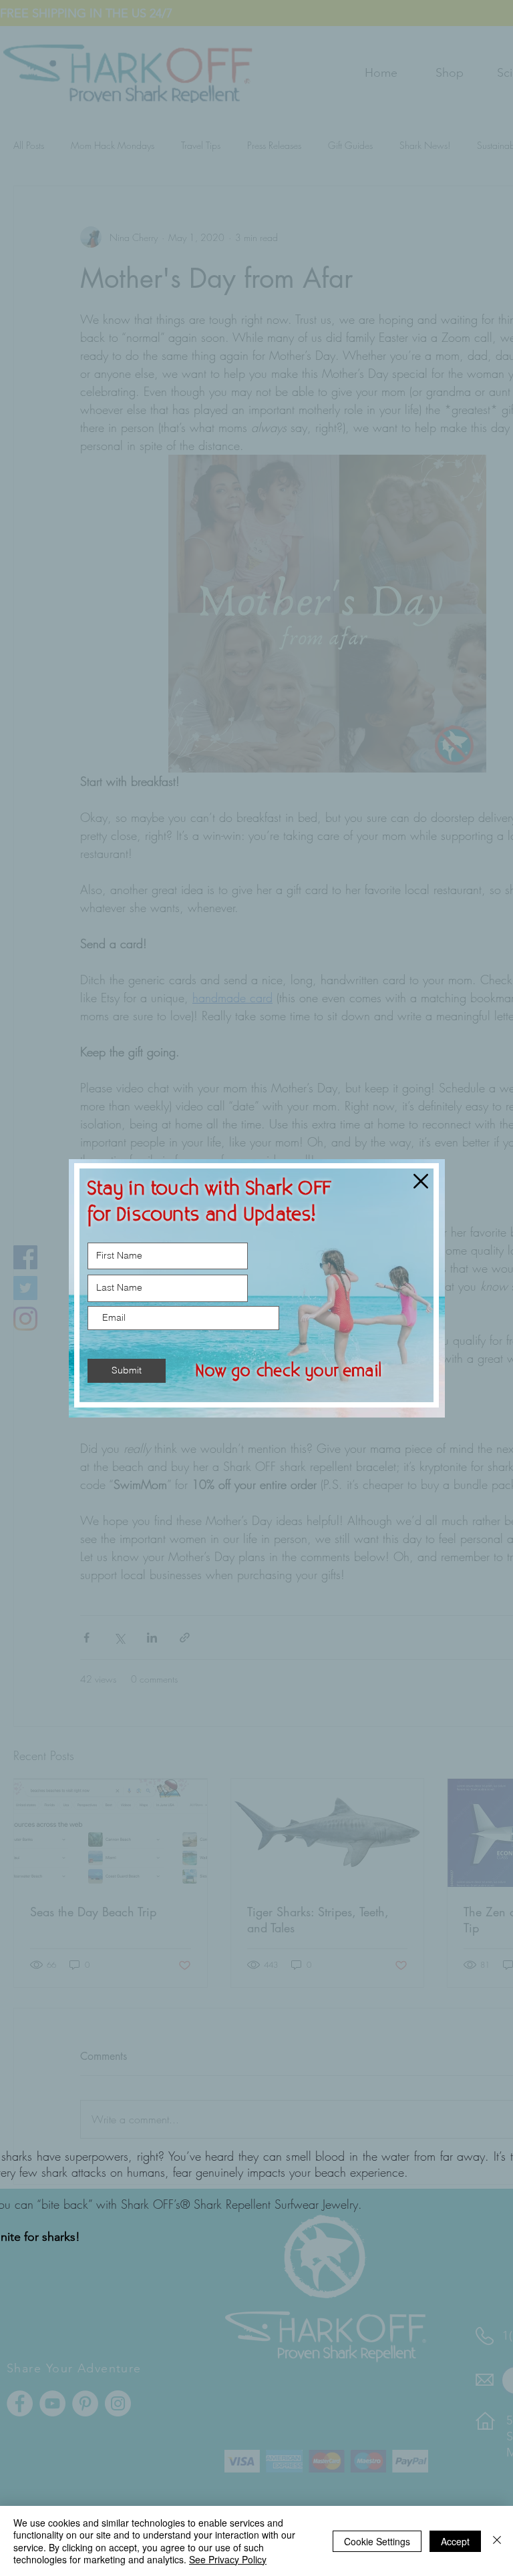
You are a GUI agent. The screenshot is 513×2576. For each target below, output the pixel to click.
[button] (421, 1181)
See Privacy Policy (228, 2559)
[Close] (497, 2541)
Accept (455, 2541)
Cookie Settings (377, 2541)
